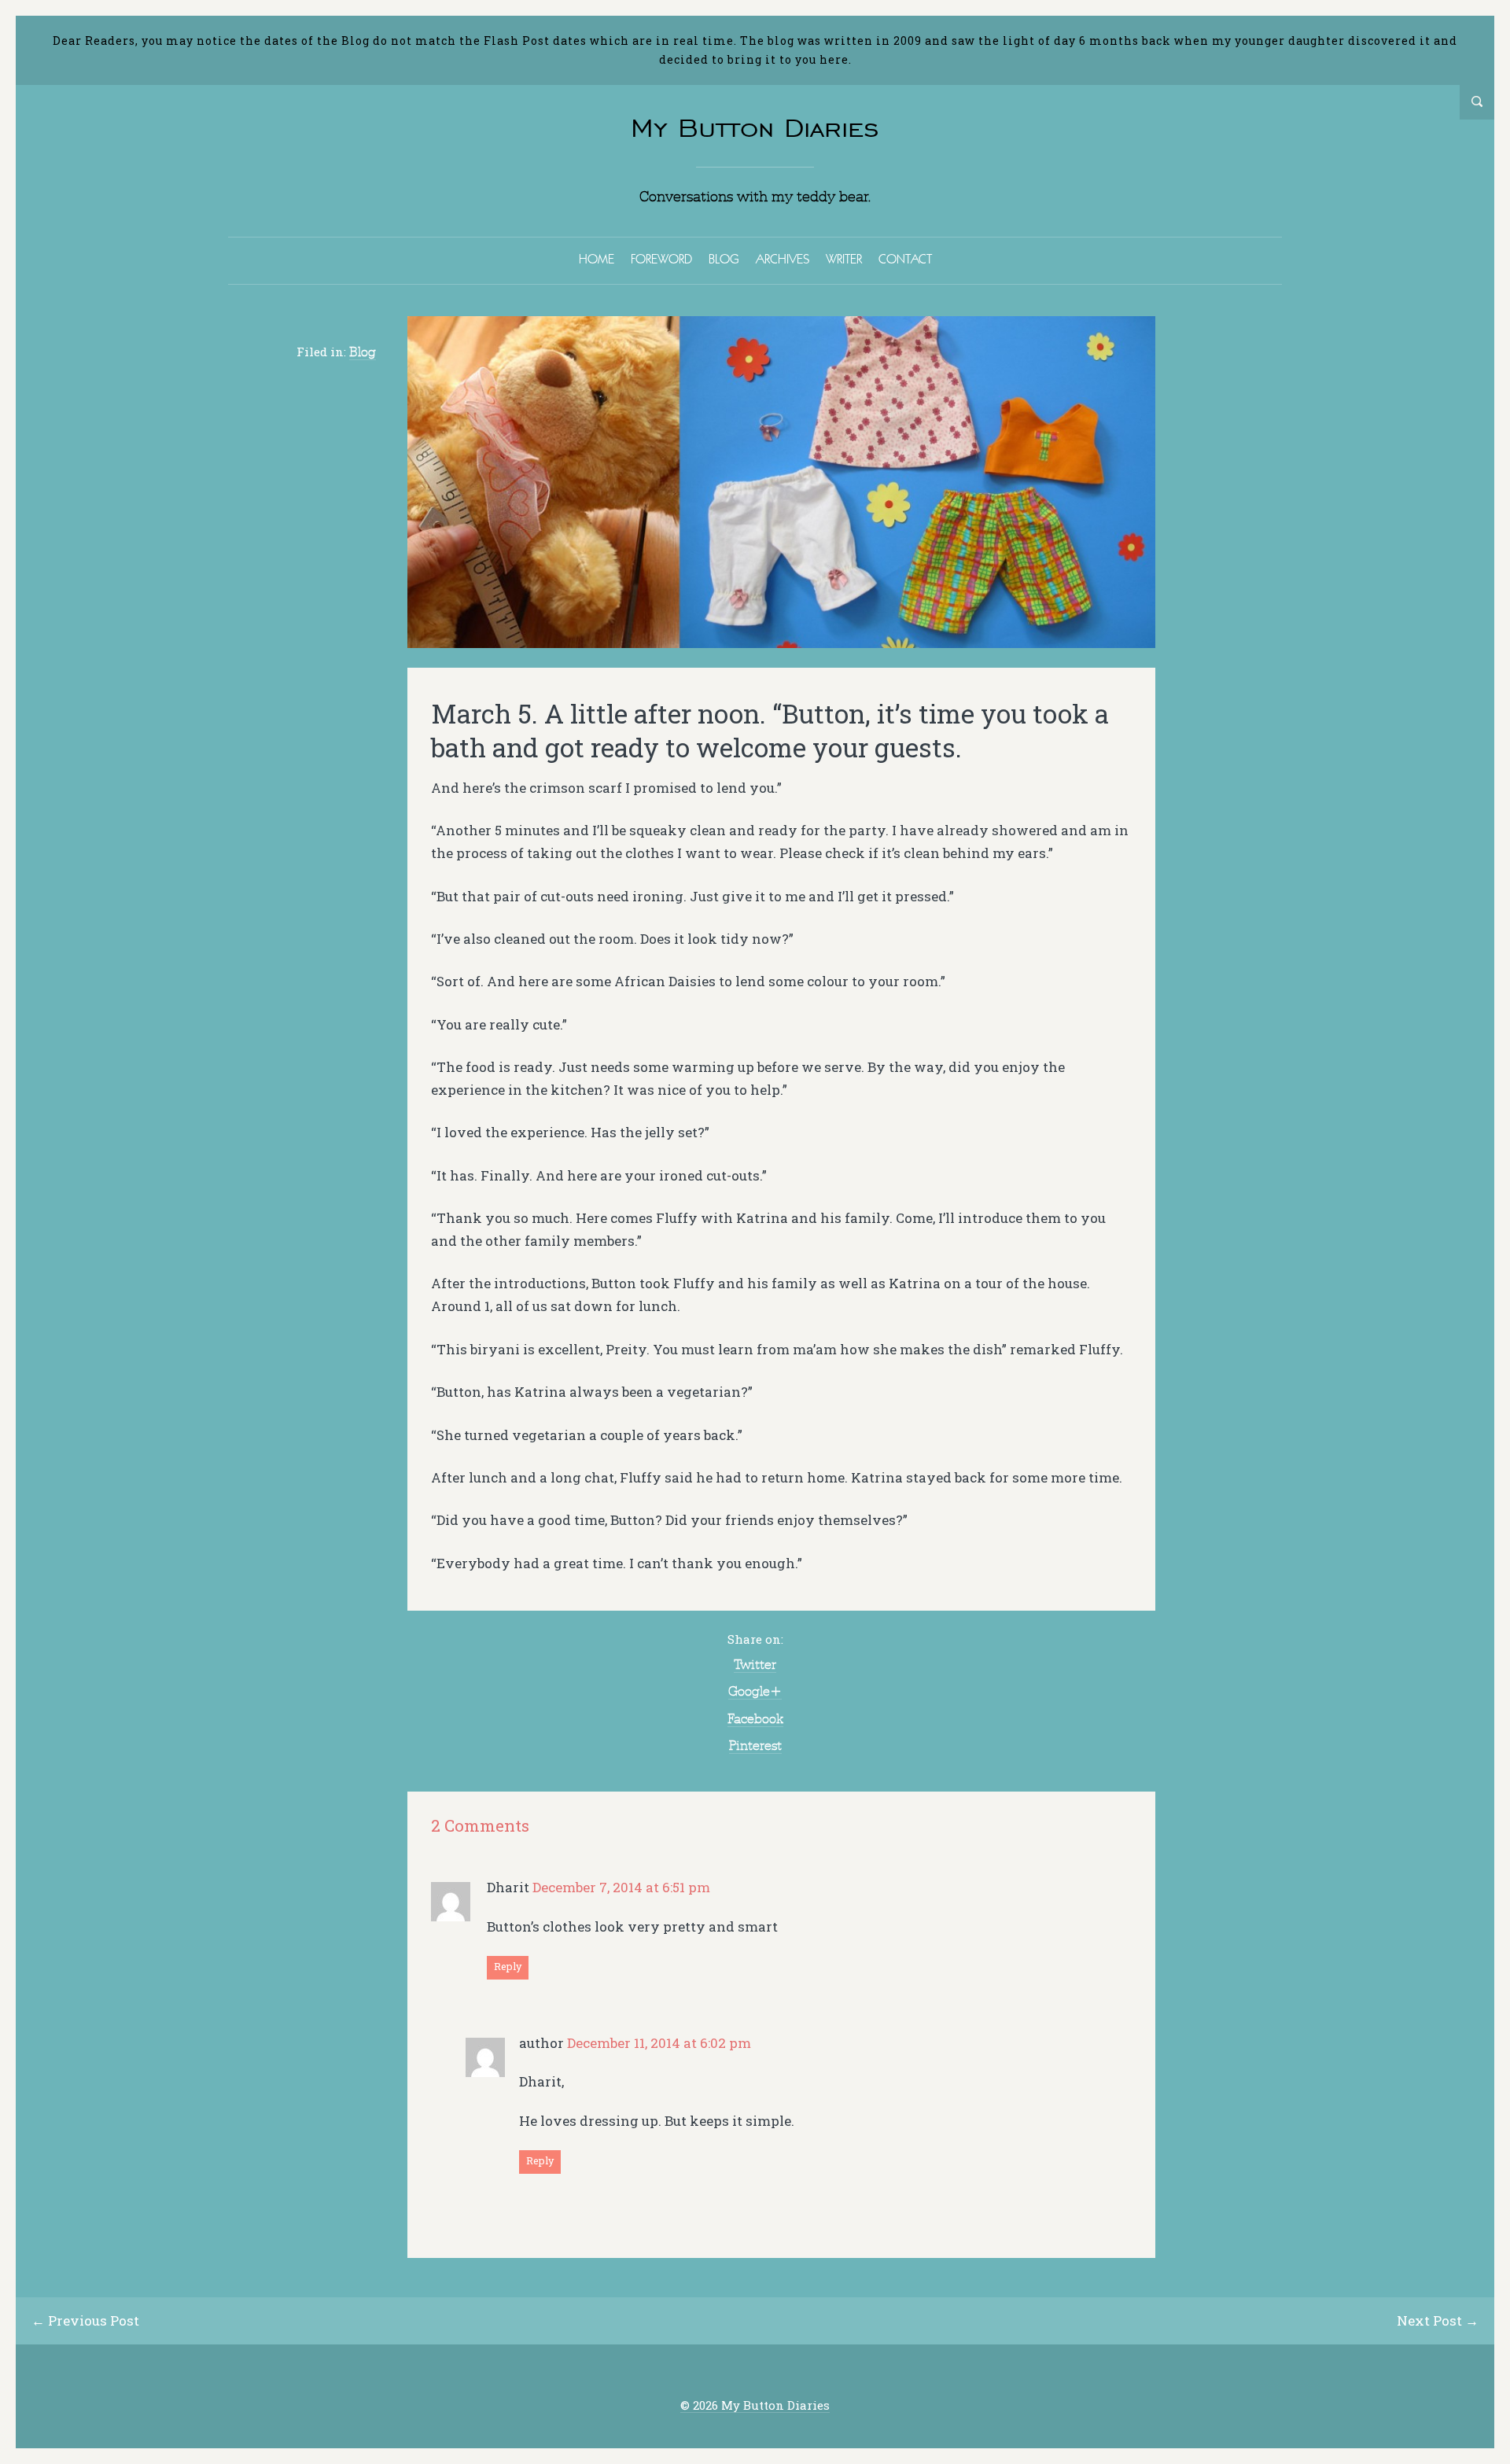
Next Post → (1438, 2320)
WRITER (844, 259)
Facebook (755, 1718)
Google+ (755, 1691)
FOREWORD (661, 259)
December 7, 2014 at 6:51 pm (621, 1887)
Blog (363, 352)
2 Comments (480, 1826)
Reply (508, 1966)
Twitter (755, 1664)
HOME (597, 259)
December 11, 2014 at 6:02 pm (659, 2043)
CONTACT (905, 259)
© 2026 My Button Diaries (755, 2405)
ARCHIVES (783, 259)
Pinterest (755, 1745)
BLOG (724, 259)
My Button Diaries (755, 128)
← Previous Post (85, 2320)
